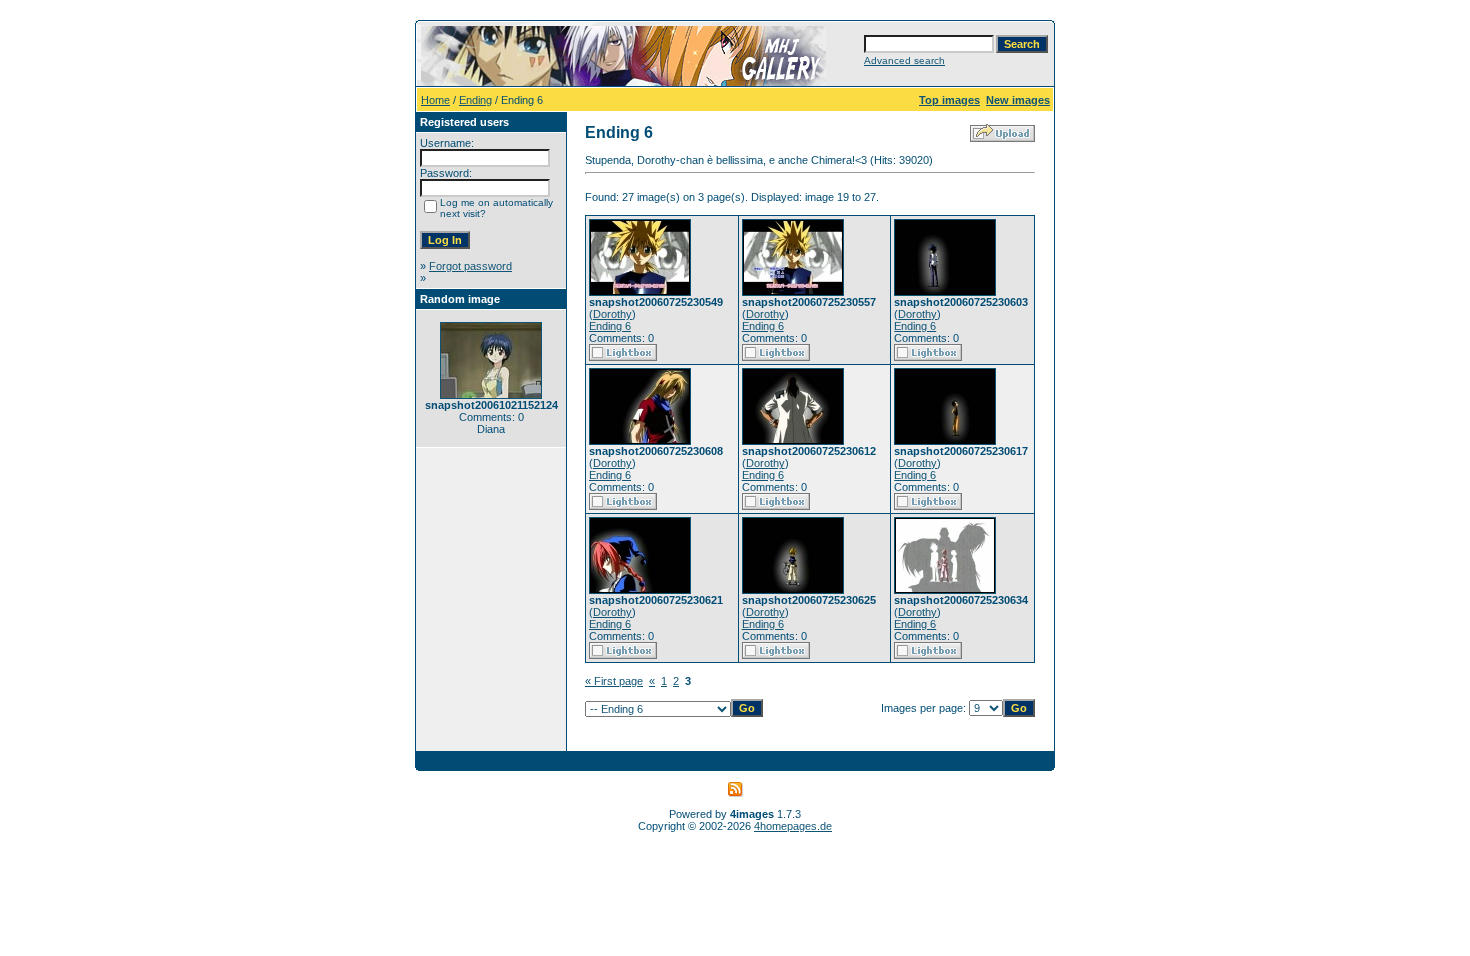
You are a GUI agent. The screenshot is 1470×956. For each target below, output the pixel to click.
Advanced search (904, 60)
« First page (614, 681)
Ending (475, 100)
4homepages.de (793, 826)
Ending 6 (610, 326)
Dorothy (612, 314)
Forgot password (470, 266)
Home (435, 100)
